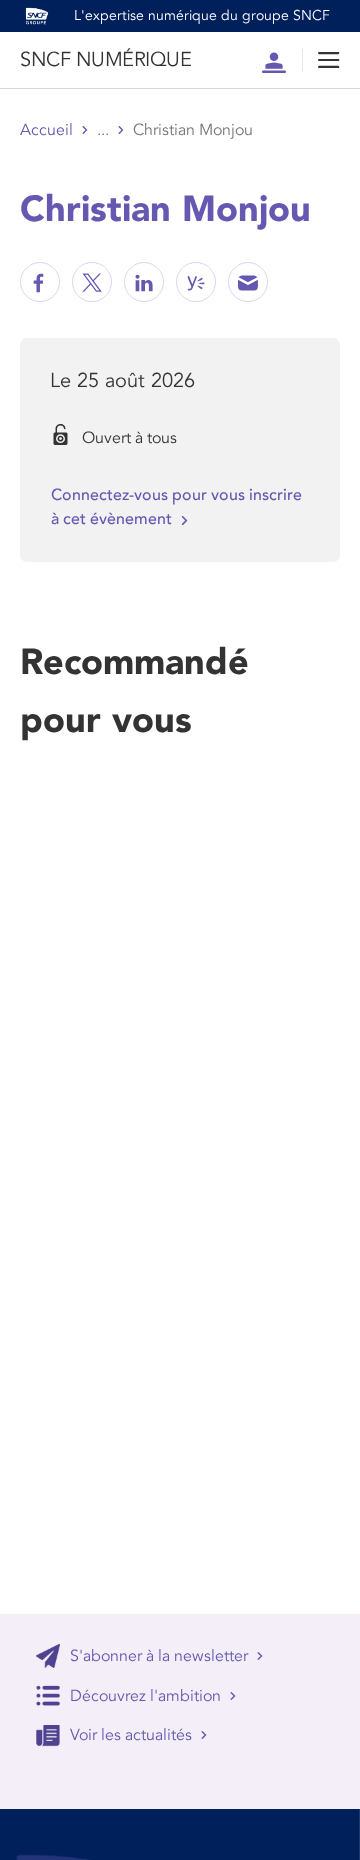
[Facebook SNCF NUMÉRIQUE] (40, 282)
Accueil (46, 130)
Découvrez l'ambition (145, 1696)
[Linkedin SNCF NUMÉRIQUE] (144, 282)
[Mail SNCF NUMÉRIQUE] (248, 282)
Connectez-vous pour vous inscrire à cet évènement (176, 507)
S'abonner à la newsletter (159, 1656)
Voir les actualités (131, 1735)
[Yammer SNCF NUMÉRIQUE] (196, 282)
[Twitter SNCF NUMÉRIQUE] (92, 282)
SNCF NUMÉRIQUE (105, 60)
